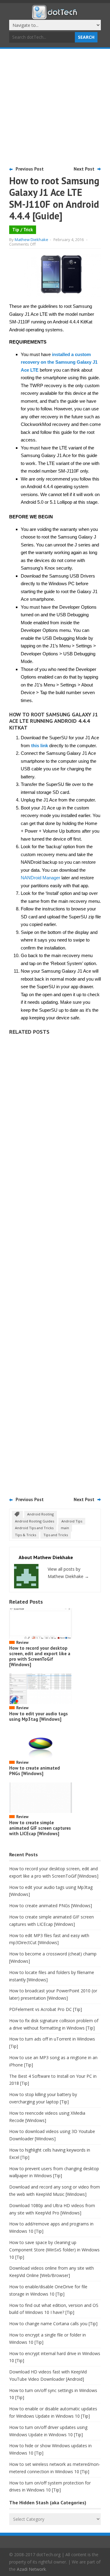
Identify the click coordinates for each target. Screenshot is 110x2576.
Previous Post (30, 169)
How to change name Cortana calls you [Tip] (53, 2324)
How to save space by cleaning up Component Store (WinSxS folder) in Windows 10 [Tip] (54, 2250)
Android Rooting (40, 1514)
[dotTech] (55, 16)
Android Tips (72, 1521)
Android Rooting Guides (35, 1521)
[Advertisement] (55, 107)
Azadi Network (31, 2569)
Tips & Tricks (26, 1535)
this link (40, 746)
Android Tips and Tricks (34, 1528)
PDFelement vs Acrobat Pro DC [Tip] (46, 2009)
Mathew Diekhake (31, 240)
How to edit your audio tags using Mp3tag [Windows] (38, 1716)
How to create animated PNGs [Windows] (35, 1771)
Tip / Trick (23, 230)
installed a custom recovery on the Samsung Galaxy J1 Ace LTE (59, 362)
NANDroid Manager (40, 878)
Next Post (84, 169)
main (65, 1528)
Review (22, 1643)
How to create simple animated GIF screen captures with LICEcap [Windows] (40, 1828)
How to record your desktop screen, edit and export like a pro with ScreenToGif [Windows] (40, 1656)
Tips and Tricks (56, 1535)
